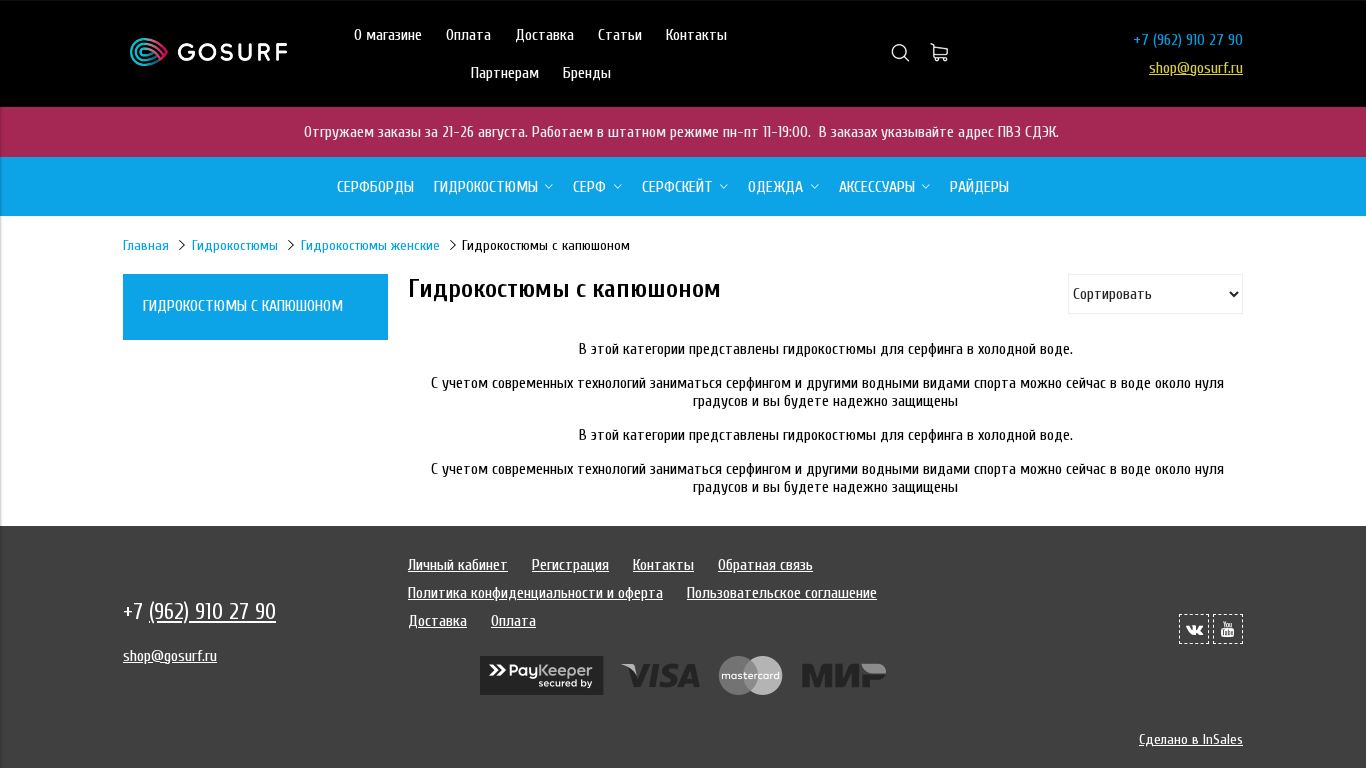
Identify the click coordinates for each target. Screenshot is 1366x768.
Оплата (468, 35)
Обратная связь (765, 565)
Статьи (620, 35)
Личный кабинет (458, 565)
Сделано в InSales (1191, 739)
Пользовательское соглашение (782, 593)
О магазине (388, 35)
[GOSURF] (208, 61)
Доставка (544, 35)
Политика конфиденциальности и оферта (535, 593)
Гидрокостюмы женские (370, 245)
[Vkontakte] (1194, 629)
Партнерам (505, 73)
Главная (146, 245)
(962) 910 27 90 (1198, 40)
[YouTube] (1228, 629)
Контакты (696, 35)
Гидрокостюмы (235, 245)
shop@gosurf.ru (1196, 68)
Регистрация (570, 565)
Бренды (587, 73)
